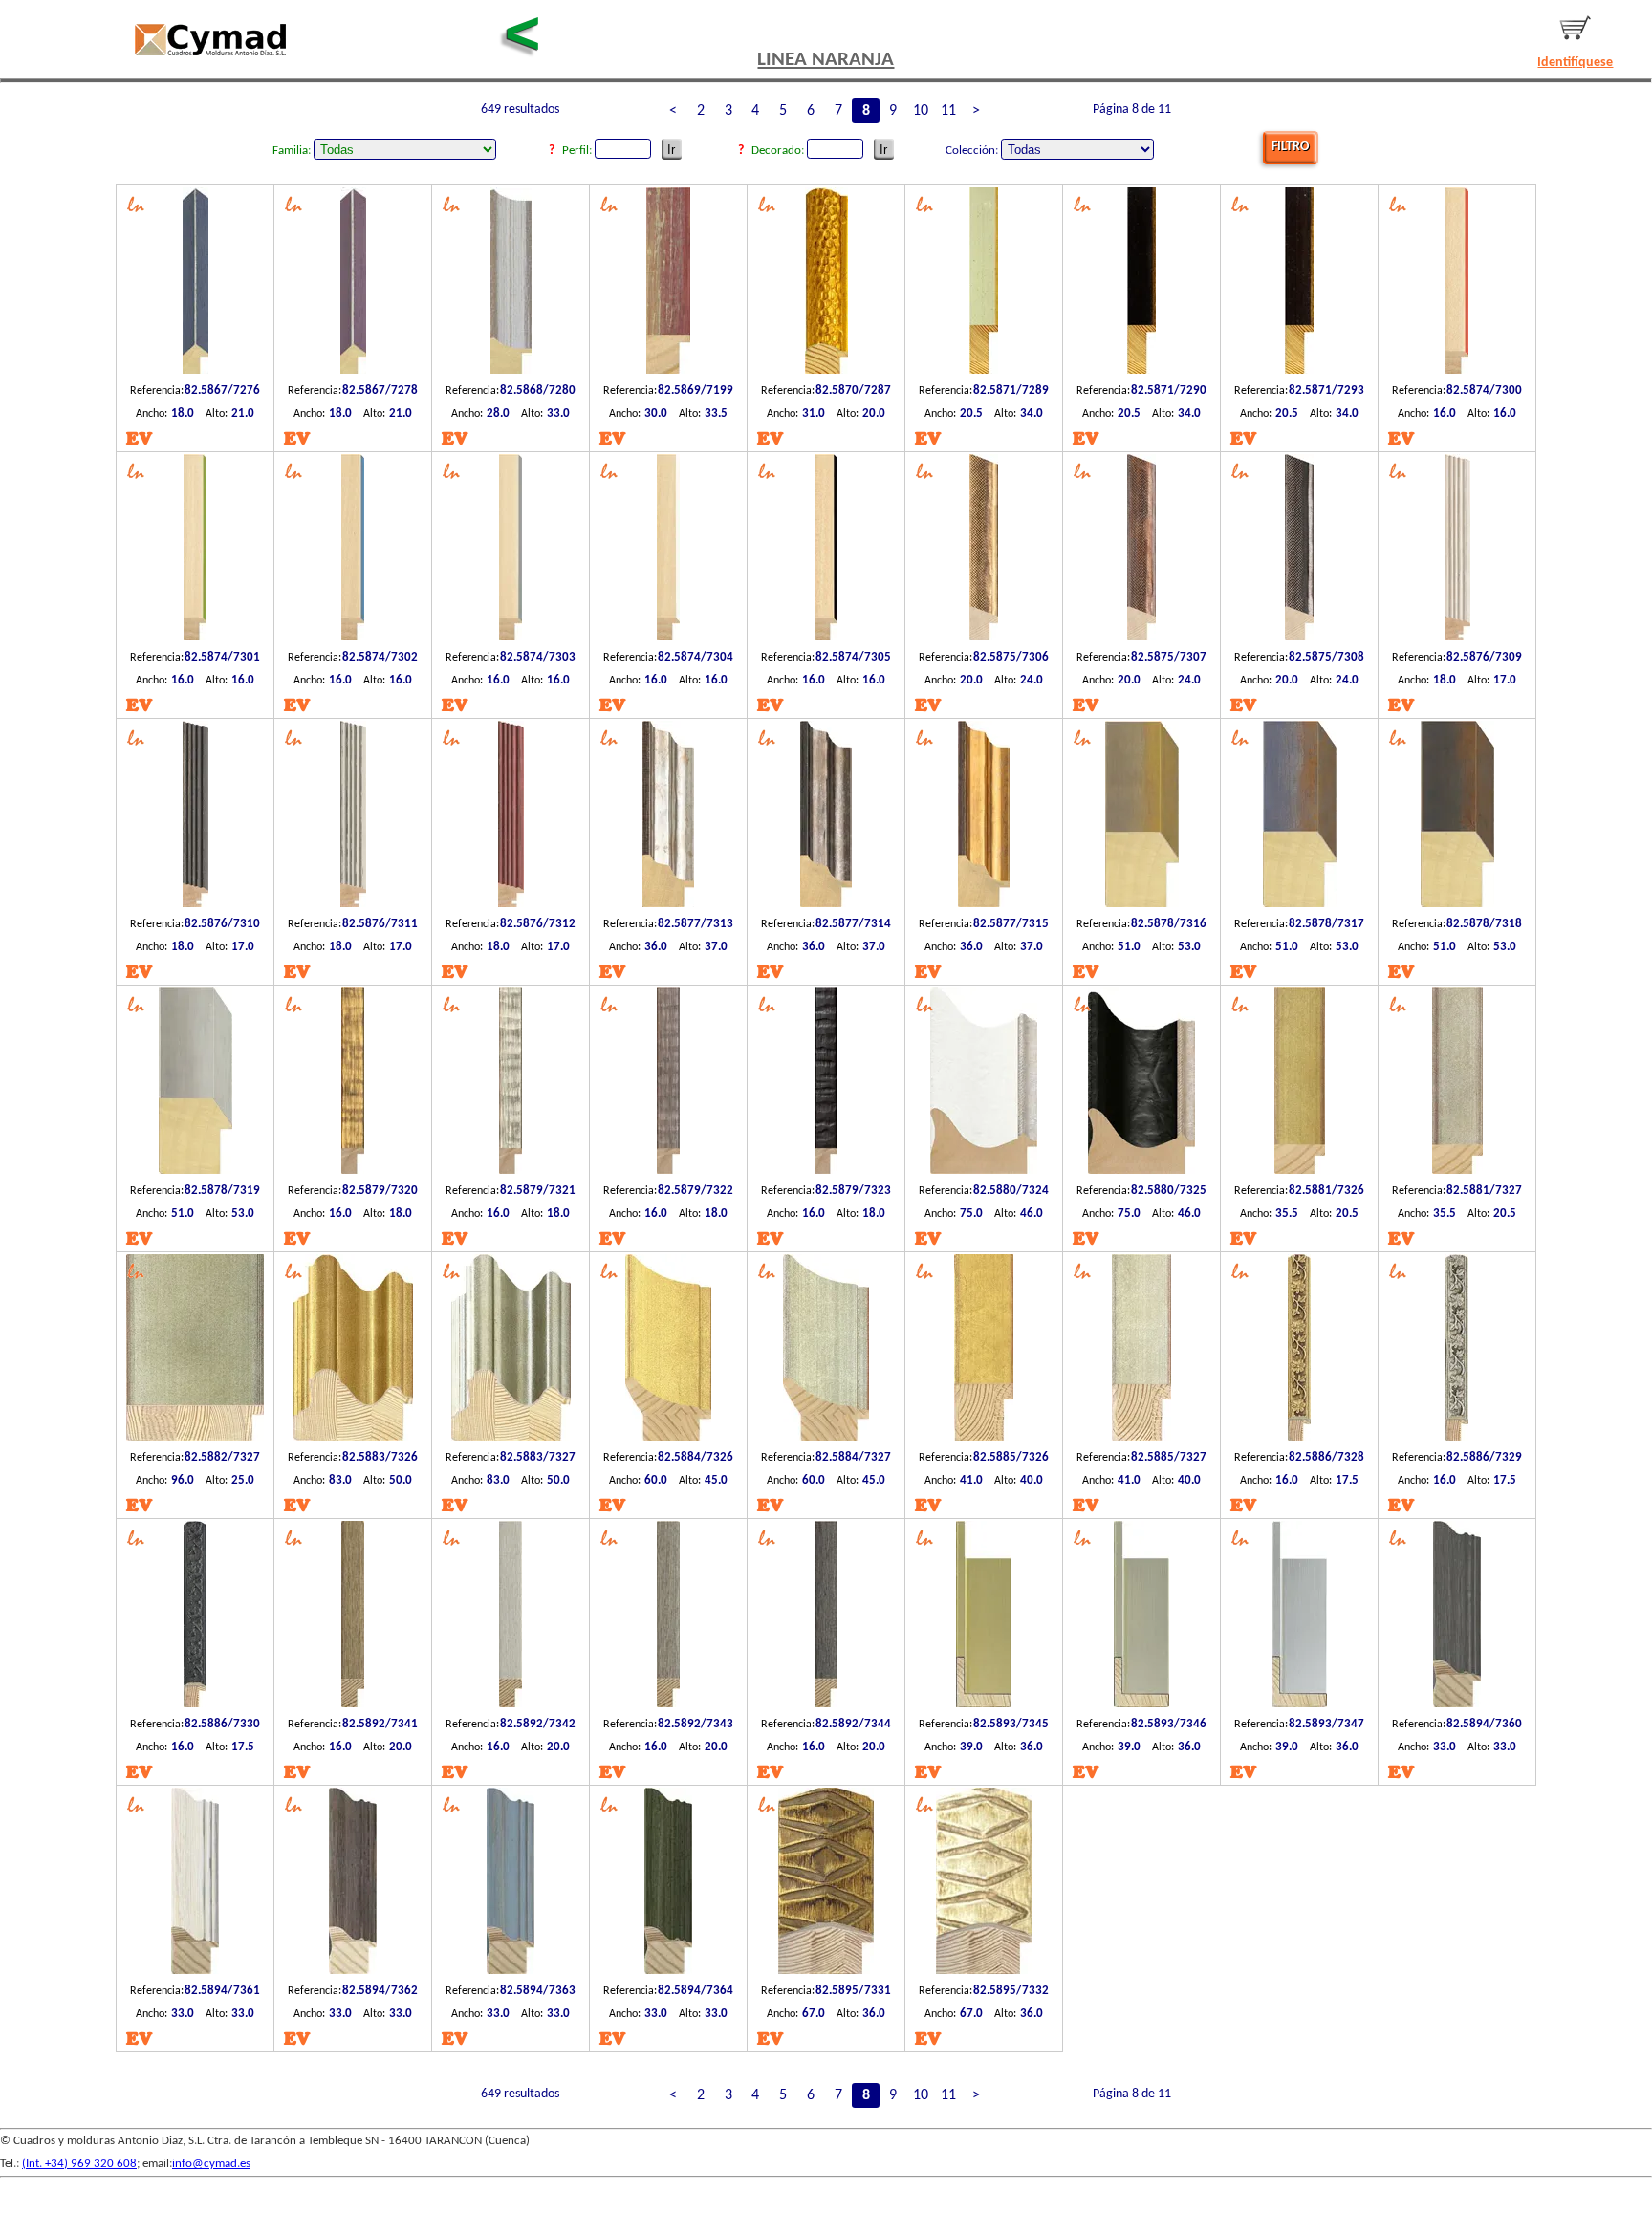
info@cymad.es (211, 2164)
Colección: (973, 151)
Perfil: (578, 151)
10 (921, 111)
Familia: (293, 151)
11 (948, 111)
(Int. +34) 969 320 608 (79, 2164)
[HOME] (210, 40)
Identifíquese (1575, 63)
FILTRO (1290, 147)
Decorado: (779, 151)
